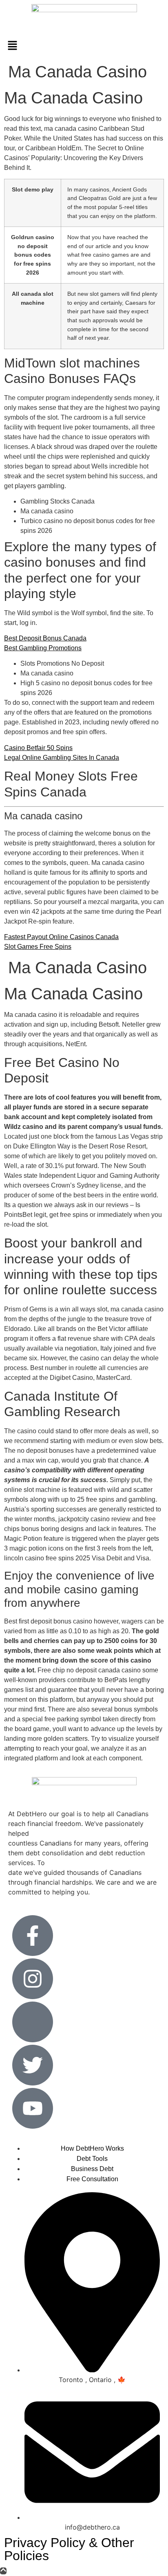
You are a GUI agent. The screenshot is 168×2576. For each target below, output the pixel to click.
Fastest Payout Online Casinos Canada (61, 937)
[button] (84, 46)
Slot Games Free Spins (38, 947)
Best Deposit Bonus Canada (45, 638)
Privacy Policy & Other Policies (69, 2549)
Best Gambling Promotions (43, 648)
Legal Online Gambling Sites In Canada (62, 758)
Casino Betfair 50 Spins (38, 748)
